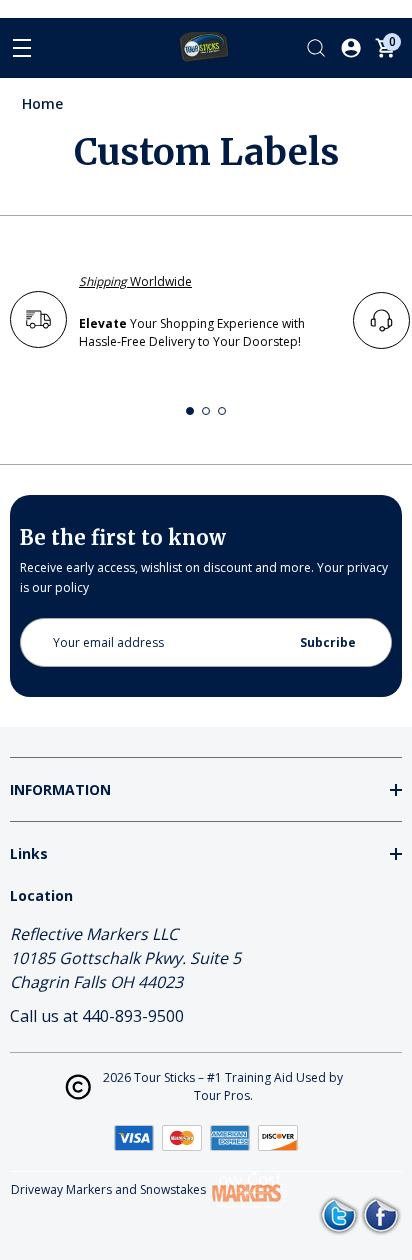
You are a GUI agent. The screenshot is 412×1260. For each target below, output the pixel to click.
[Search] (316, 48)
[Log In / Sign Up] (351, 48)
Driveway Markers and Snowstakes (108, 1189)
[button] (190, 411)
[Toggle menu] (22, 48)
